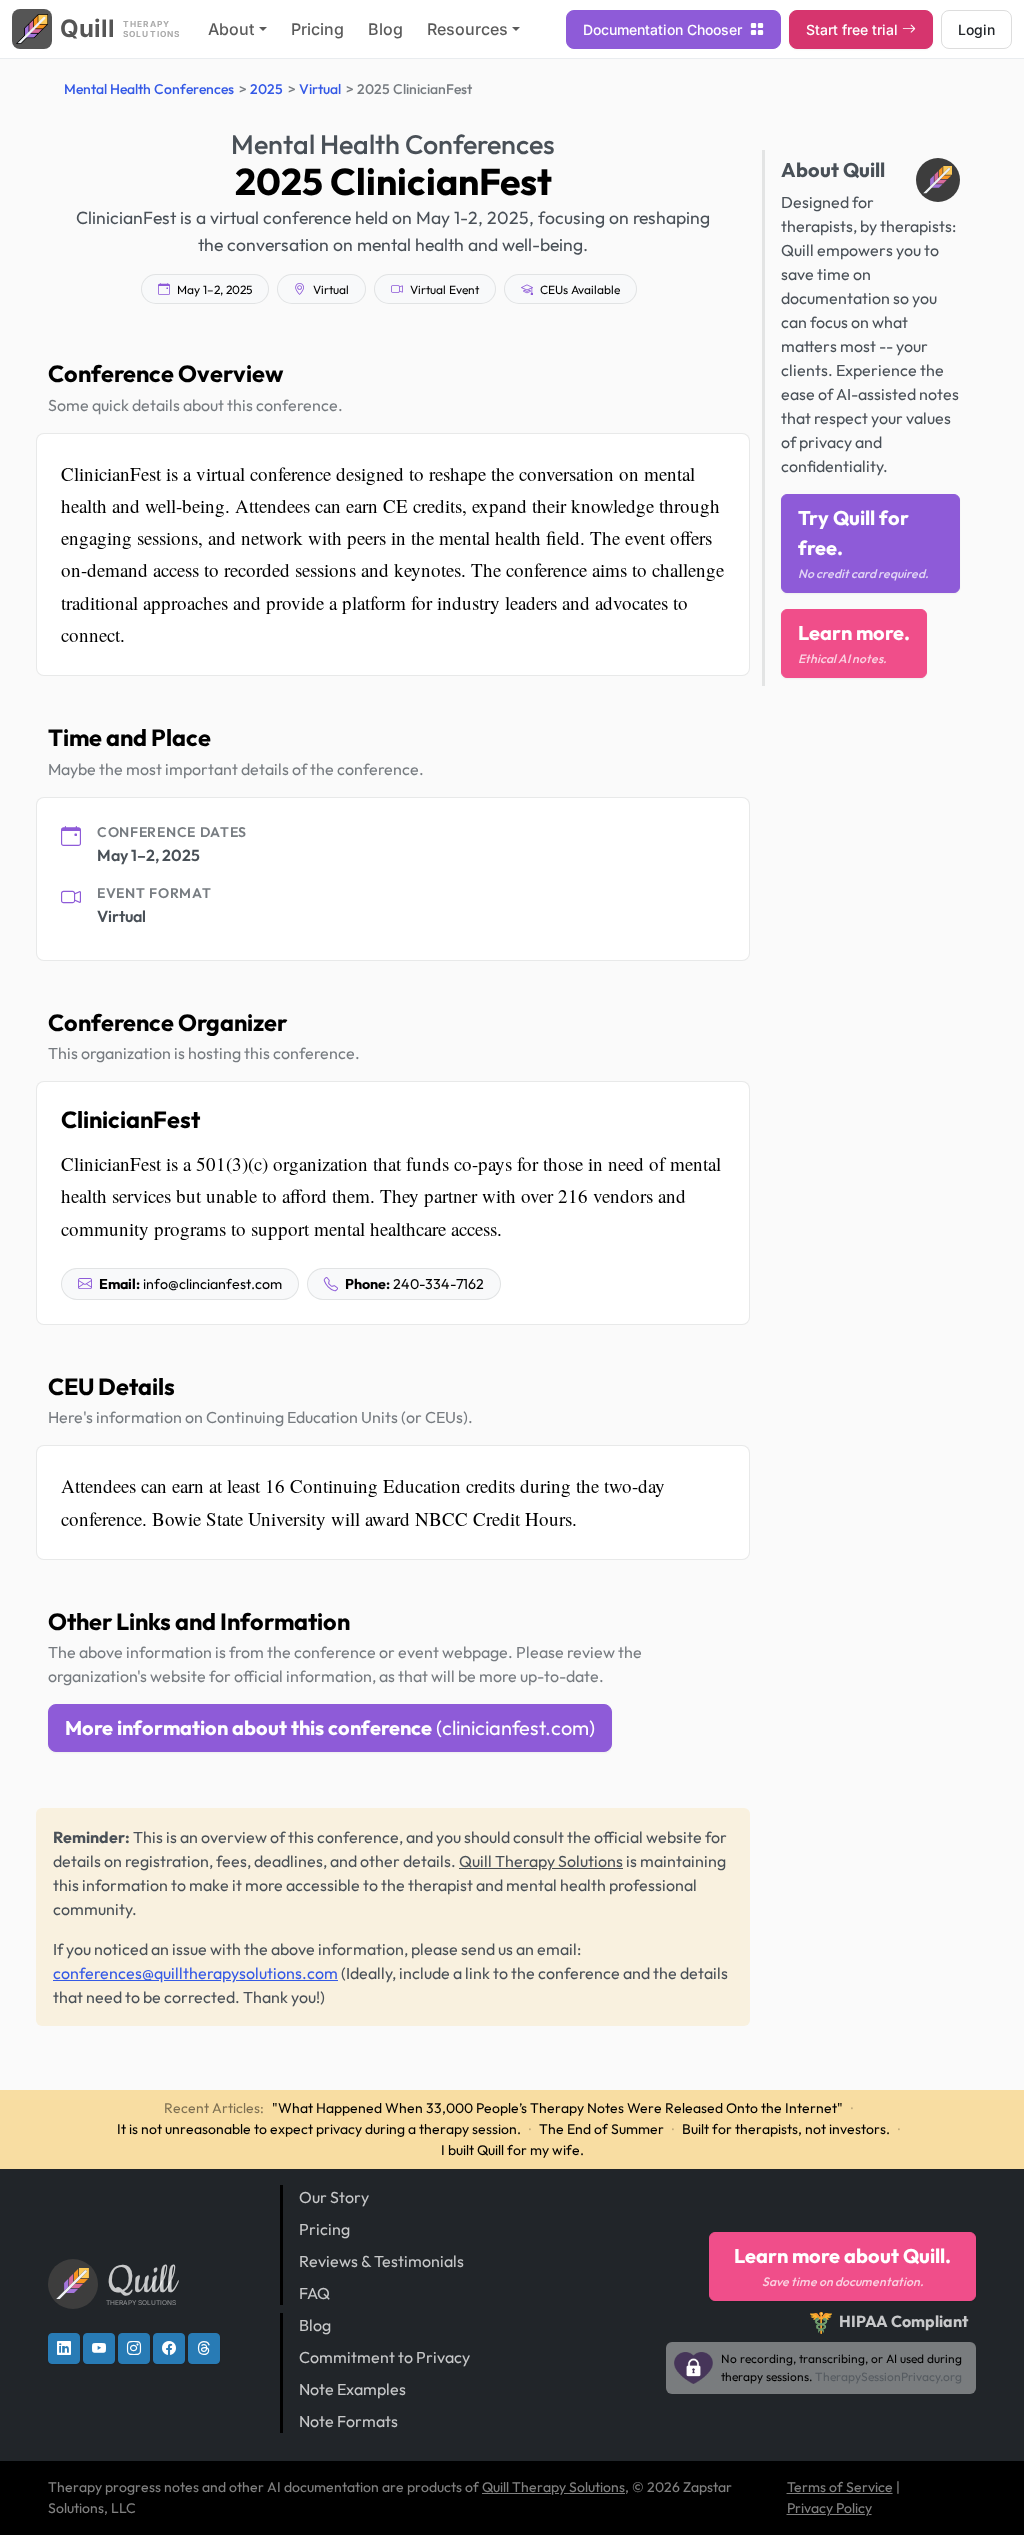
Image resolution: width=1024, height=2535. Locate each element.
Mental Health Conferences (149, 89)
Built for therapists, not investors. (786, 2129)
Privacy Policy (829, 2508)
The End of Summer (601, 2129)
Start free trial (852, 29)
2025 (266, 89)
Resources (467, 29)
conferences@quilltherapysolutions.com (195, 1973)
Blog (385, 29)
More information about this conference (330, 1727)
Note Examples (352, 2389)
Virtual (320, 89)
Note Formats (348, 2421)
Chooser (664, 29)
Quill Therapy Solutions (541, 1861)
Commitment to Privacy (384, 2357)
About (231, 29)
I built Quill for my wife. (512, 2150)
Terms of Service (840, 2487)
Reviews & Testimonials (381, 2261)
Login (976, 29)
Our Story (334, 2197)
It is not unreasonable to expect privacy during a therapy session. (319, 2129)
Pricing (317, 29)
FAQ (314, 2293)
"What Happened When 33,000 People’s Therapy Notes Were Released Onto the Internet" (557, 2108)
